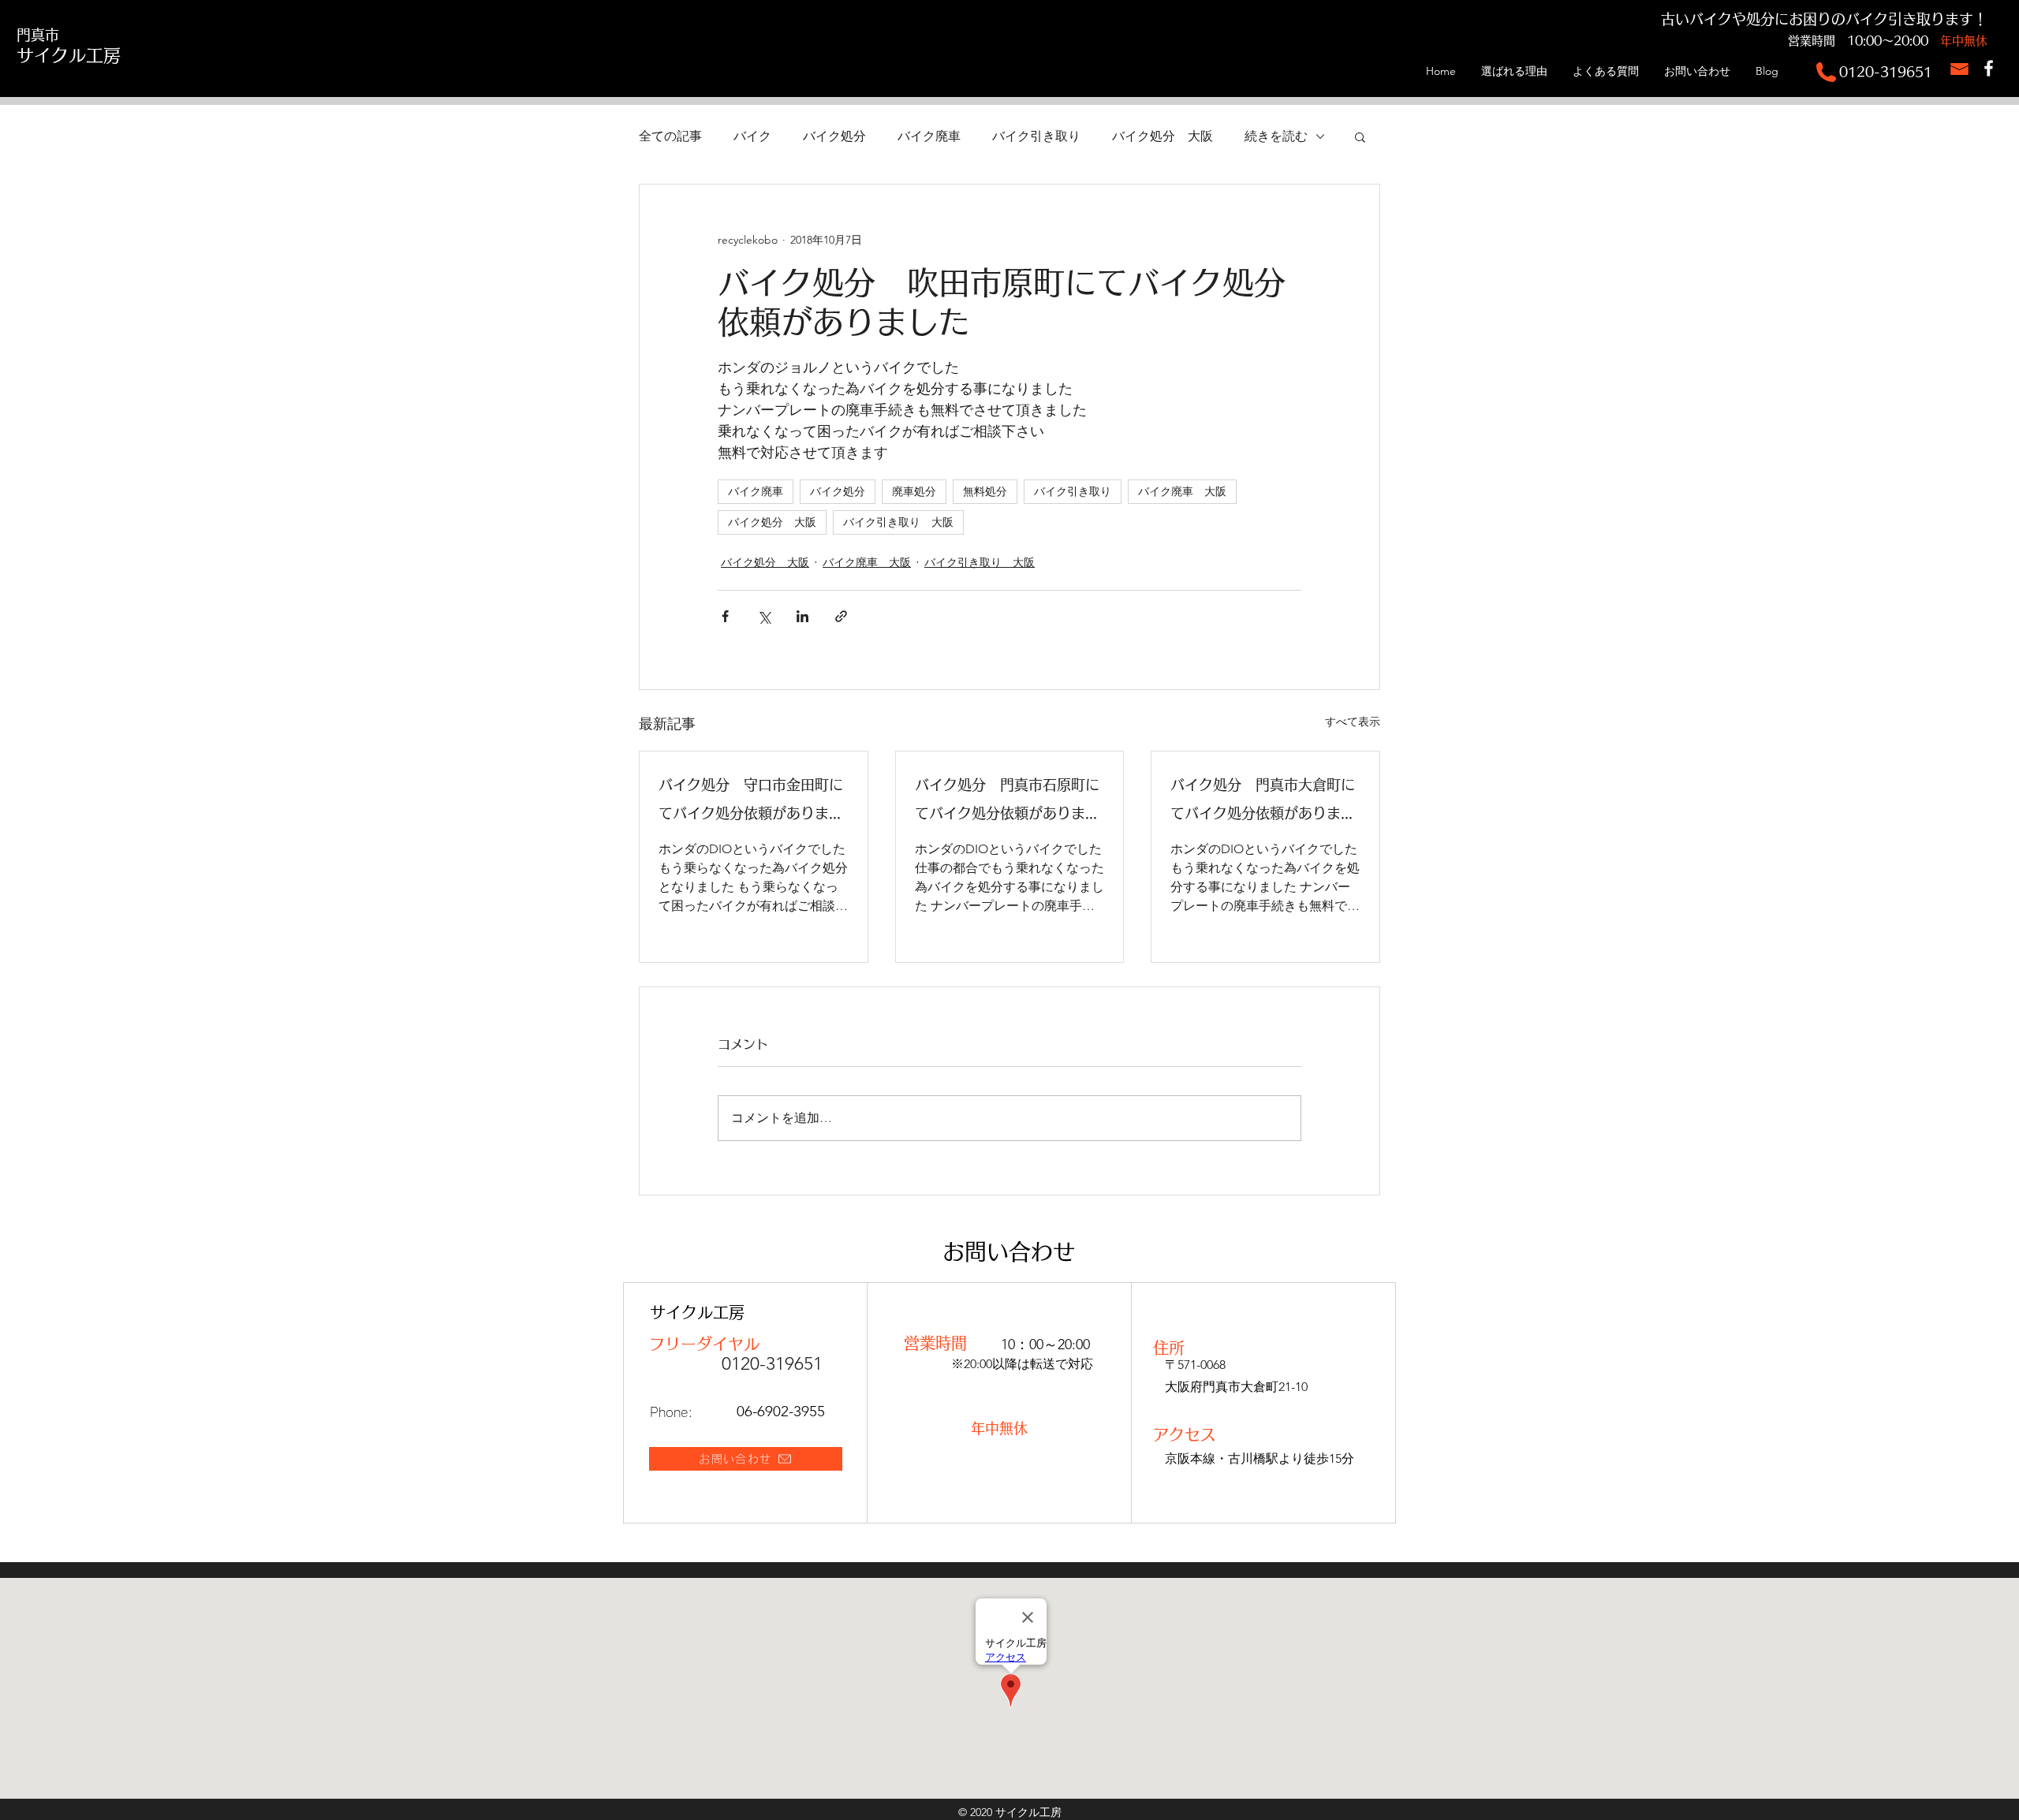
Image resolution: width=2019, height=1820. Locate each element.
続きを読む (1276, 136)
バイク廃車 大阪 (1182, 491)
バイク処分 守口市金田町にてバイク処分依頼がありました (751, 802)
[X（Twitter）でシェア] (764, 616)
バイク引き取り (1036, 136)
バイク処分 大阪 (1163, 136)
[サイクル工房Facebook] (1989, 68)
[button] (1360, 136)
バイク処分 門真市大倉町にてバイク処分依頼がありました (1263, 802)
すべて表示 (1353, 722)
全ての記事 (670, 136)
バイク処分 (834, 136)
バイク (752, 136)
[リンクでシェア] (841, 616)
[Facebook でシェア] (725, 616)
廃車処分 (914, 491)
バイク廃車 (929, 136)
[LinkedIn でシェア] (802, 616)
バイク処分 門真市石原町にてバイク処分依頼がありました (1007, 802)
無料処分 (985, 491)
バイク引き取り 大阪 (898, 522)
